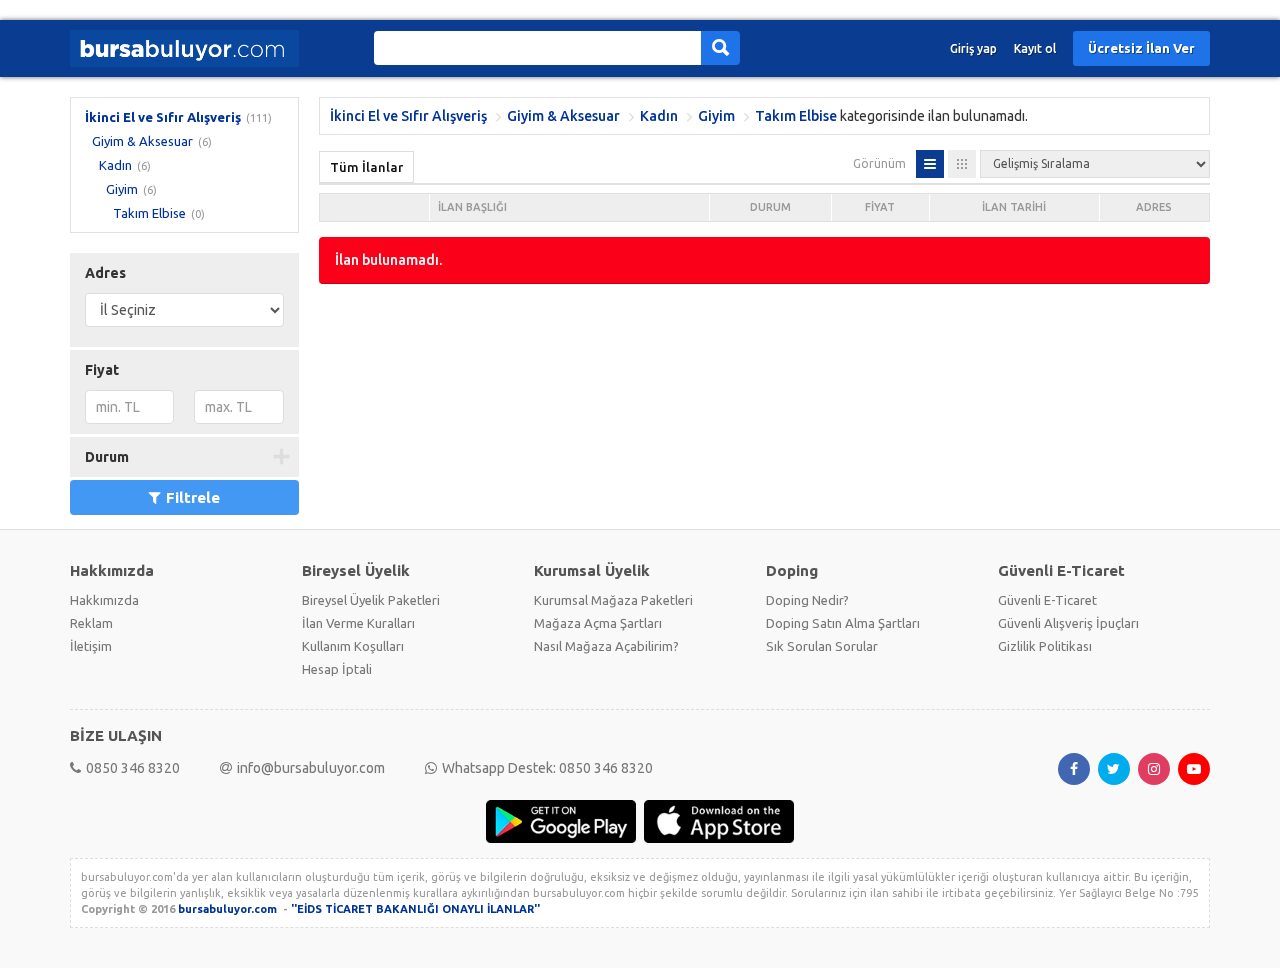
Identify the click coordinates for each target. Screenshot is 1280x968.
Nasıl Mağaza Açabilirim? (606, 646)
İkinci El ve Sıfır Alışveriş (163, 117)
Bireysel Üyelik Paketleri (371, 600)
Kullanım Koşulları (353, 646)
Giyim (122, 189)
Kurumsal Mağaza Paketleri (613, 600)
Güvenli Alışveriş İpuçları (1068, 623)
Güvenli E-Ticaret (1047, 600)
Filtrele (193, 497)
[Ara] (720, 48)
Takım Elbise (149, 213)
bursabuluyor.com (227, 909)
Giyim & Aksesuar (142, 141)
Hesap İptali (337, 669)
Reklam (91, 623)
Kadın (115, 165)
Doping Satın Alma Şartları (843, 623)
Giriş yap (973, 48)
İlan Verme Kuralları (358, 623)
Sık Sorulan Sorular (822, 646)
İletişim (91, 646)
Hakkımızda (104, 600)
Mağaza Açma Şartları (598, 623)
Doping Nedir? (807, 600)
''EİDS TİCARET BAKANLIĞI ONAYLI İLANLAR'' (415, 909)
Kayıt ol (1035, 48)
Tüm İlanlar (366, 167)
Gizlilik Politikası (1045, 646)
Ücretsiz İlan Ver (1141, 48)
